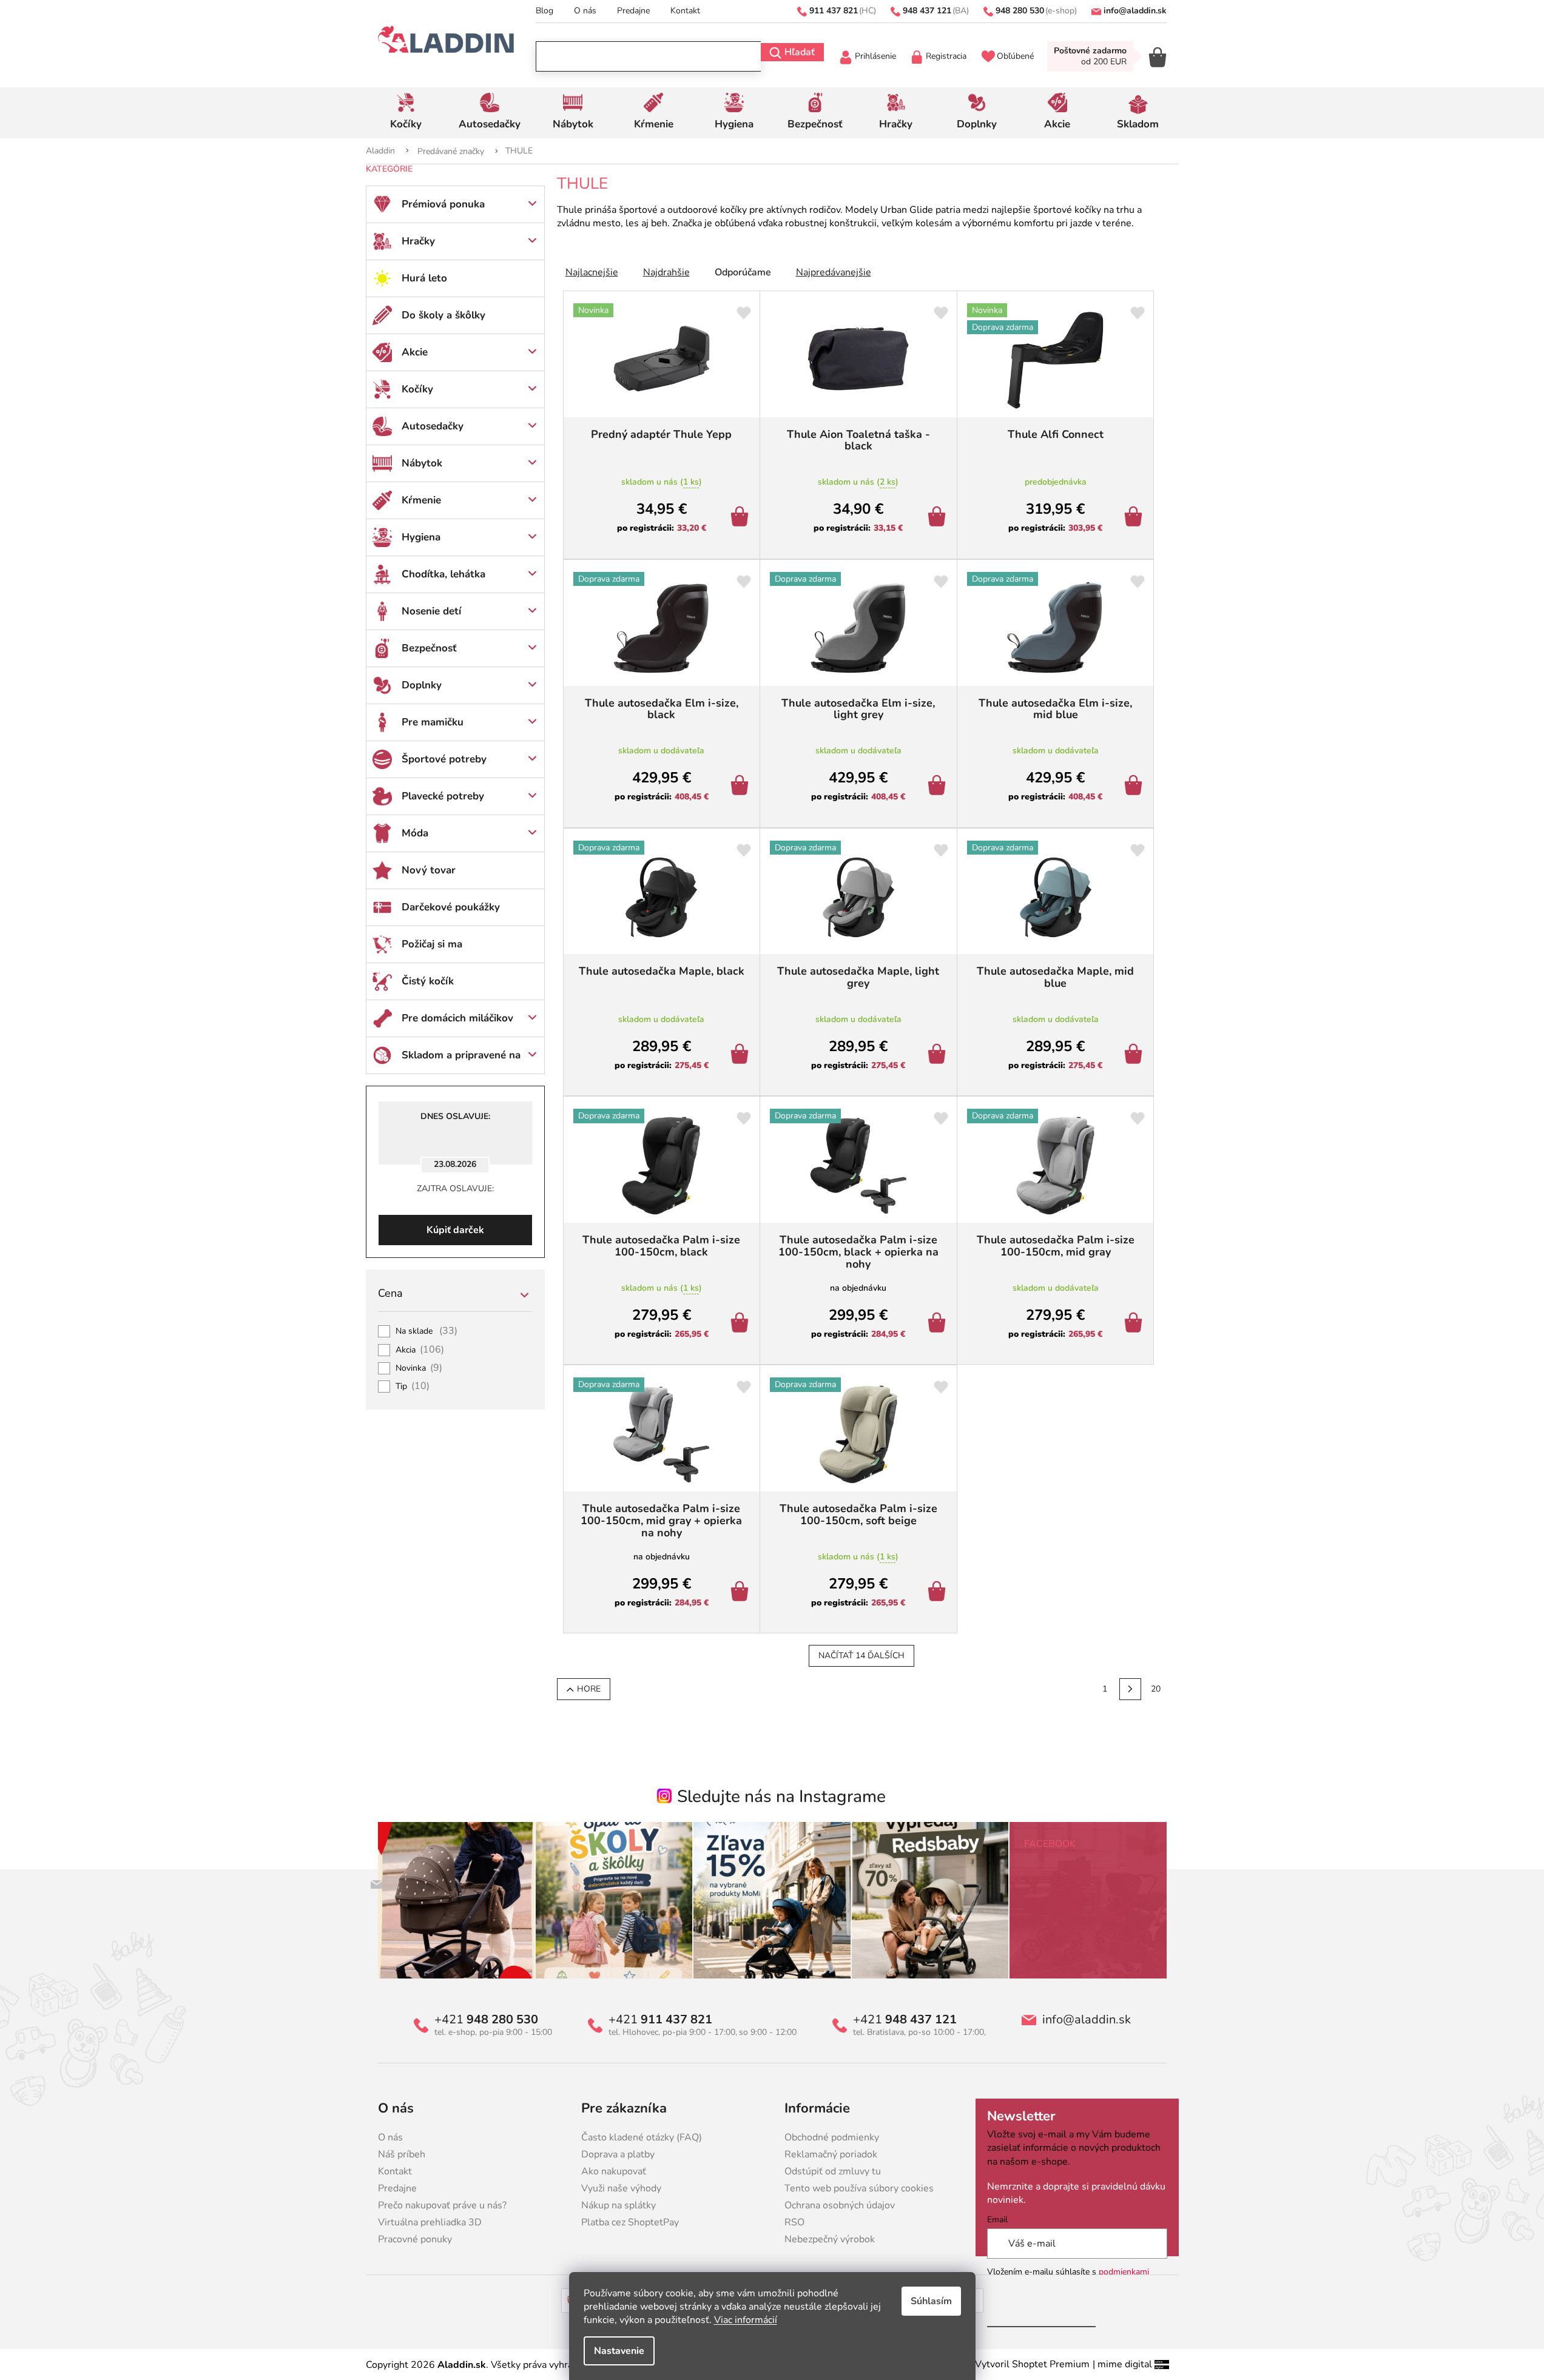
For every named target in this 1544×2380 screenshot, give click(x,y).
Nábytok (422, 463)
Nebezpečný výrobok (830, 2239)
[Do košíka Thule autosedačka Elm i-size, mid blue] (1135, 787)
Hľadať (800, 52)
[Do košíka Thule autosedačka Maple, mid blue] (1135, 1055)
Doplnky (422, 685)
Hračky (418, 241)
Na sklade (427, 1331)
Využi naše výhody (621, 2188)
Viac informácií (746, 2320)
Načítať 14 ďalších (861, 1656)
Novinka (419, 1368)
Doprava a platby (618, 2154)
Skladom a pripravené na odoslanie (461, 1061)
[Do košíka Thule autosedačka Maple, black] (742, 1055)
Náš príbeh (402, 2154)
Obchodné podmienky (832, 2137)
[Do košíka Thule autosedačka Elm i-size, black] (742, 787)
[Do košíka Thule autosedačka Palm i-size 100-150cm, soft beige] (939, 1593)
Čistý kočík (428, 981)
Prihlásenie (875, 56)
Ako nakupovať (614, 2171)
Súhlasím (931, 2301)
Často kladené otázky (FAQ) (642, 2137)
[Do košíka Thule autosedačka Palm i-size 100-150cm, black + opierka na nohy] (939, 1324)
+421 (486, 2020)
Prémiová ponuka (443, 204)
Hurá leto (424, 278)
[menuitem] (406, 113)
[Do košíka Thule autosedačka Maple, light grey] (939, 1055)
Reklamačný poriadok (831, 2154)
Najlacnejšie (592, 272)
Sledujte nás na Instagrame (781, 1797)
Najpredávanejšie (834, 272)
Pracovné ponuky (415, 2239)
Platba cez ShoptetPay (630, 2222)
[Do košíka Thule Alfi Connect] (1135, 518)
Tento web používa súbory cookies (859, 2188)
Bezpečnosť (429, 648)
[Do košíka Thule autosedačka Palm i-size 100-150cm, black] (742, 1324)
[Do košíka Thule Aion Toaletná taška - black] (939, 518)
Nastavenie (619, 2351)
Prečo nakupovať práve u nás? (442, 2205)
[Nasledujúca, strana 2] (1130, 1689)
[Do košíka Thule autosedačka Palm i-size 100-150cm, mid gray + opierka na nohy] (742, 1593)
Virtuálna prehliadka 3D (430, 2222)
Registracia (946, 56)
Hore (589, 1689)
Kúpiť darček (455, 1230)
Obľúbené (1015, 56)
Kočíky (417, 389)
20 (1156, 1689)
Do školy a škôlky (443, 315)
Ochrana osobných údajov (840, 2205)
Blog (544, 11)
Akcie (415, 352)
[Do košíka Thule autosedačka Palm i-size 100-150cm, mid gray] (1135, 1324)
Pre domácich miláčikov (457, 1018)
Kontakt (685, 11)
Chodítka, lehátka (443, 574)
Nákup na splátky (619, 2205)
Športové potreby (444, 759)
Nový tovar (429, 870)
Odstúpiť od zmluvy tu (833, 2171)
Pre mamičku (433, 722)
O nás (585, 11)
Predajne (633, 11)
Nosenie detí (431, 611)
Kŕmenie (421, 500)
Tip (413, 1387)
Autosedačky (433, 426)
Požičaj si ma (432, 944)
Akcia (420, 1350)
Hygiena (421, 537)
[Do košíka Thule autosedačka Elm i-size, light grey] (939, 787)
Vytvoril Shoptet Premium (1032, 2364)
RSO (794, 2222)
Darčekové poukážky (451, 907)
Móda (415, 833)
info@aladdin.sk (1087, 2020)
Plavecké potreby (443, 796)
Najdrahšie (666, 272)
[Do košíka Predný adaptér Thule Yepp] (742, 518)
